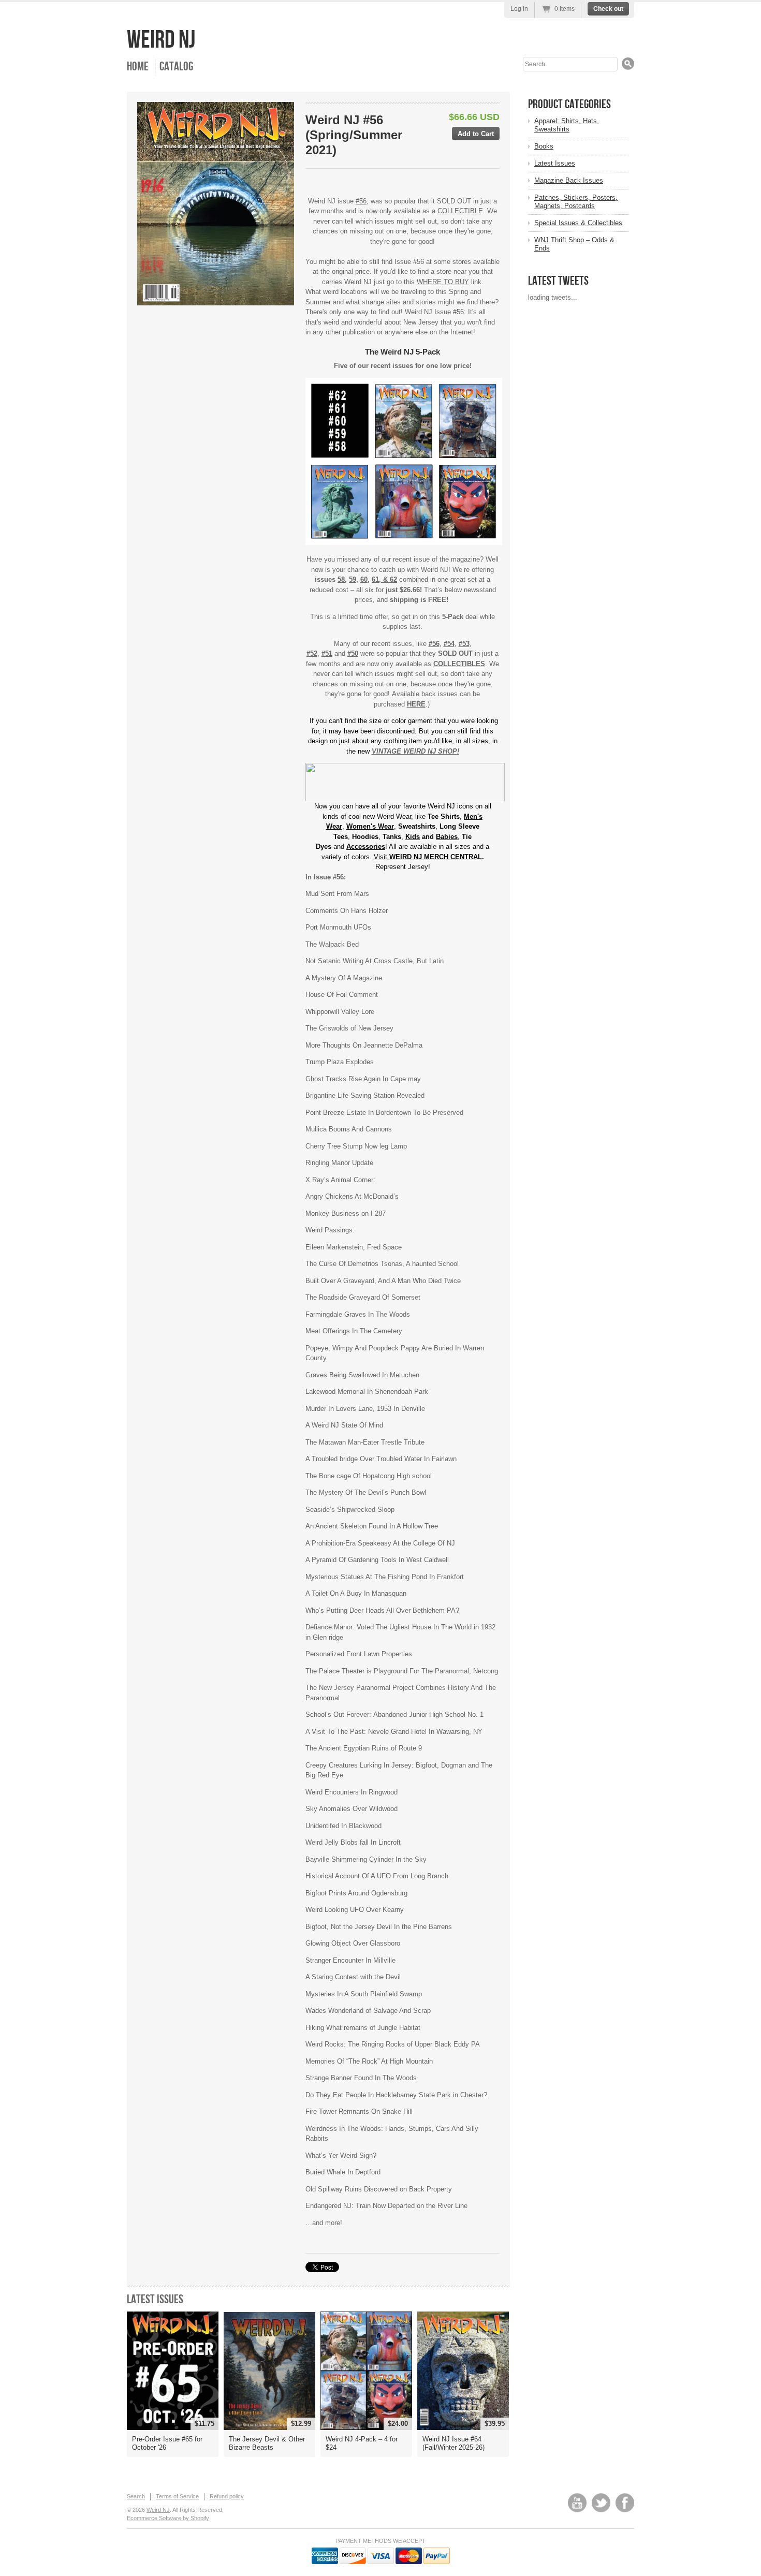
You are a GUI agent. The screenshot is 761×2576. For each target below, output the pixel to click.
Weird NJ (161, 40)
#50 (353, 653)
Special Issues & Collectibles (578, 223)
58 (341, 579)
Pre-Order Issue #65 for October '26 (167, 2443)
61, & (381, 579)
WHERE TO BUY (443, 282)
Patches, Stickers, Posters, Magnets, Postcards (576, 202)
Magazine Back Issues (569, 180)
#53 (464, 644)
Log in (519, 9)
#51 (327, 653)
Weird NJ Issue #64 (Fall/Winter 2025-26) (453, 2443)
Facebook (625, 2503)
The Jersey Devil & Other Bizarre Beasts (267, 2443)
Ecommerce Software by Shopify (168, 2518)
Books (544, 146)
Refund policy (227, 2496)
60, (365, 579)
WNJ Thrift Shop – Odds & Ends (574, 244)
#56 (361, 201)
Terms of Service (177, 2496)
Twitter (601, 2503)
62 (393, 579)
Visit (428, 857)
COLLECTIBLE (460, 211)
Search (136, 2496)
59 (353, 579)
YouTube (577, 2503)
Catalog (176, 67)
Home (138, 67)
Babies (447, 837)
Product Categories (569, 104)
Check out (608, 9)
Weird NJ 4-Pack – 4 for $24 (362, 2443)
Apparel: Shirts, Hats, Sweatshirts (567, 125)
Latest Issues (155, 2299)
